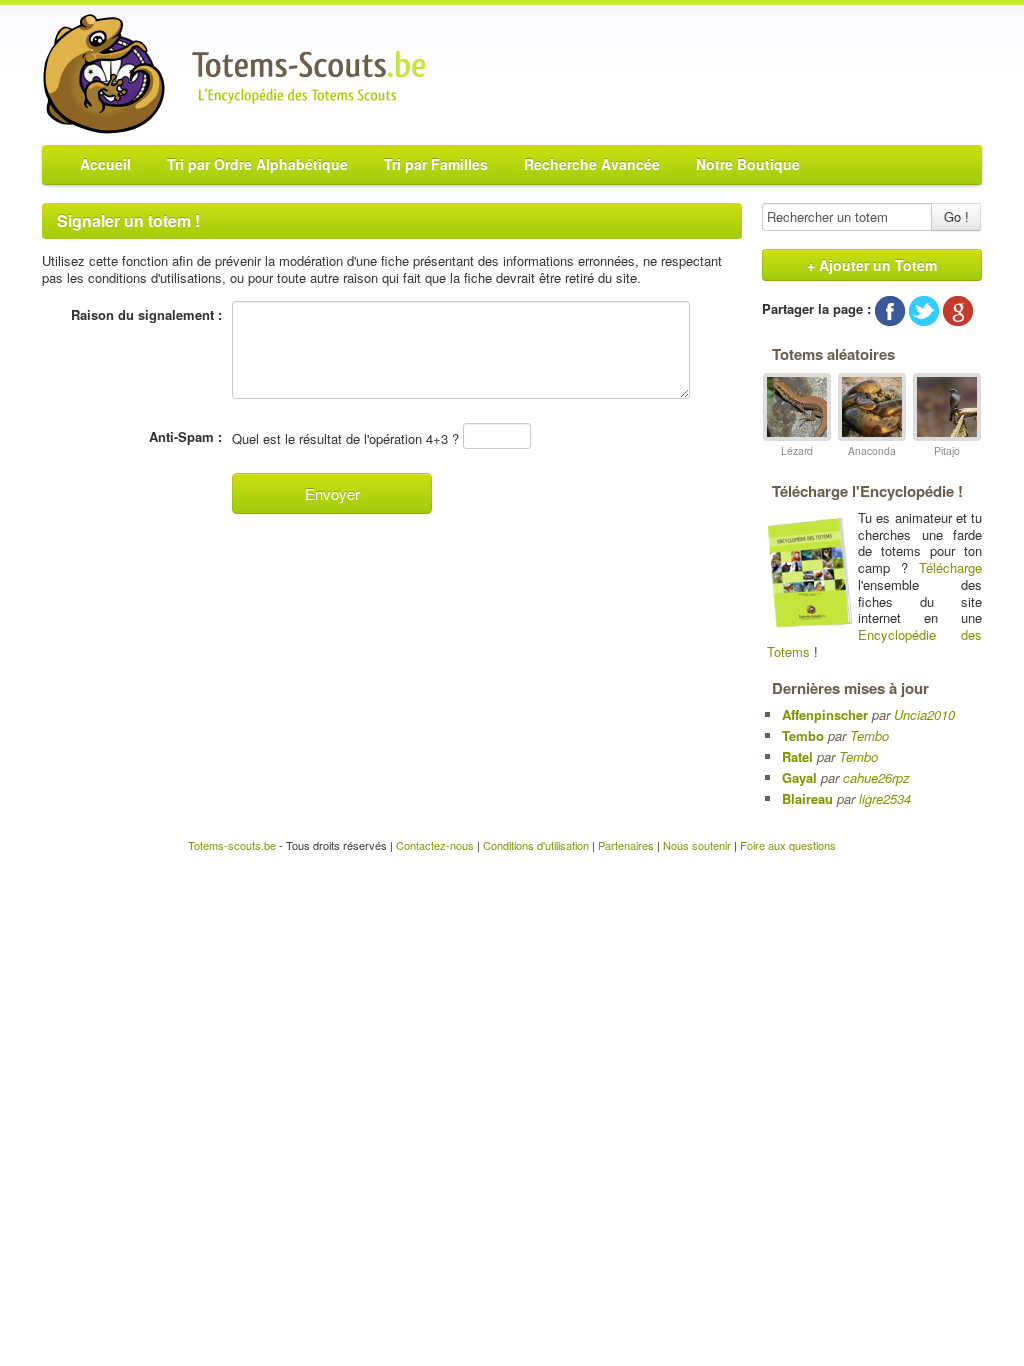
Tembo (803, 735)
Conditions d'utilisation (536, 845)
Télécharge (950, 567)
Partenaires (626, 845)
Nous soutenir (697, 845)
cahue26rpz (876, 777)
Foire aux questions (788, 845)
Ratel (797, 756)
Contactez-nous (435, 845)
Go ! (956, 216)
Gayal (799, 777)
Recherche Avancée (592, 164)
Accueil (105, 164)
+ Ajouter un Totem (872, 265)
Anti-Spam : (185, 437)
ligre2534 (885, 798)
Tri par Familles (436, 164)
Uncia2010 (924, 714)
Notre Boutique (748, 164)
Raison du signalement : (146, 315)
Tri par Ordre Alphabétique (257, 164)
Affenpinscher (825, 714)
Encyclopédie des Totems (874, 643)
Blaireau (807, 798)
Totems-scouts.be (232, 845)
